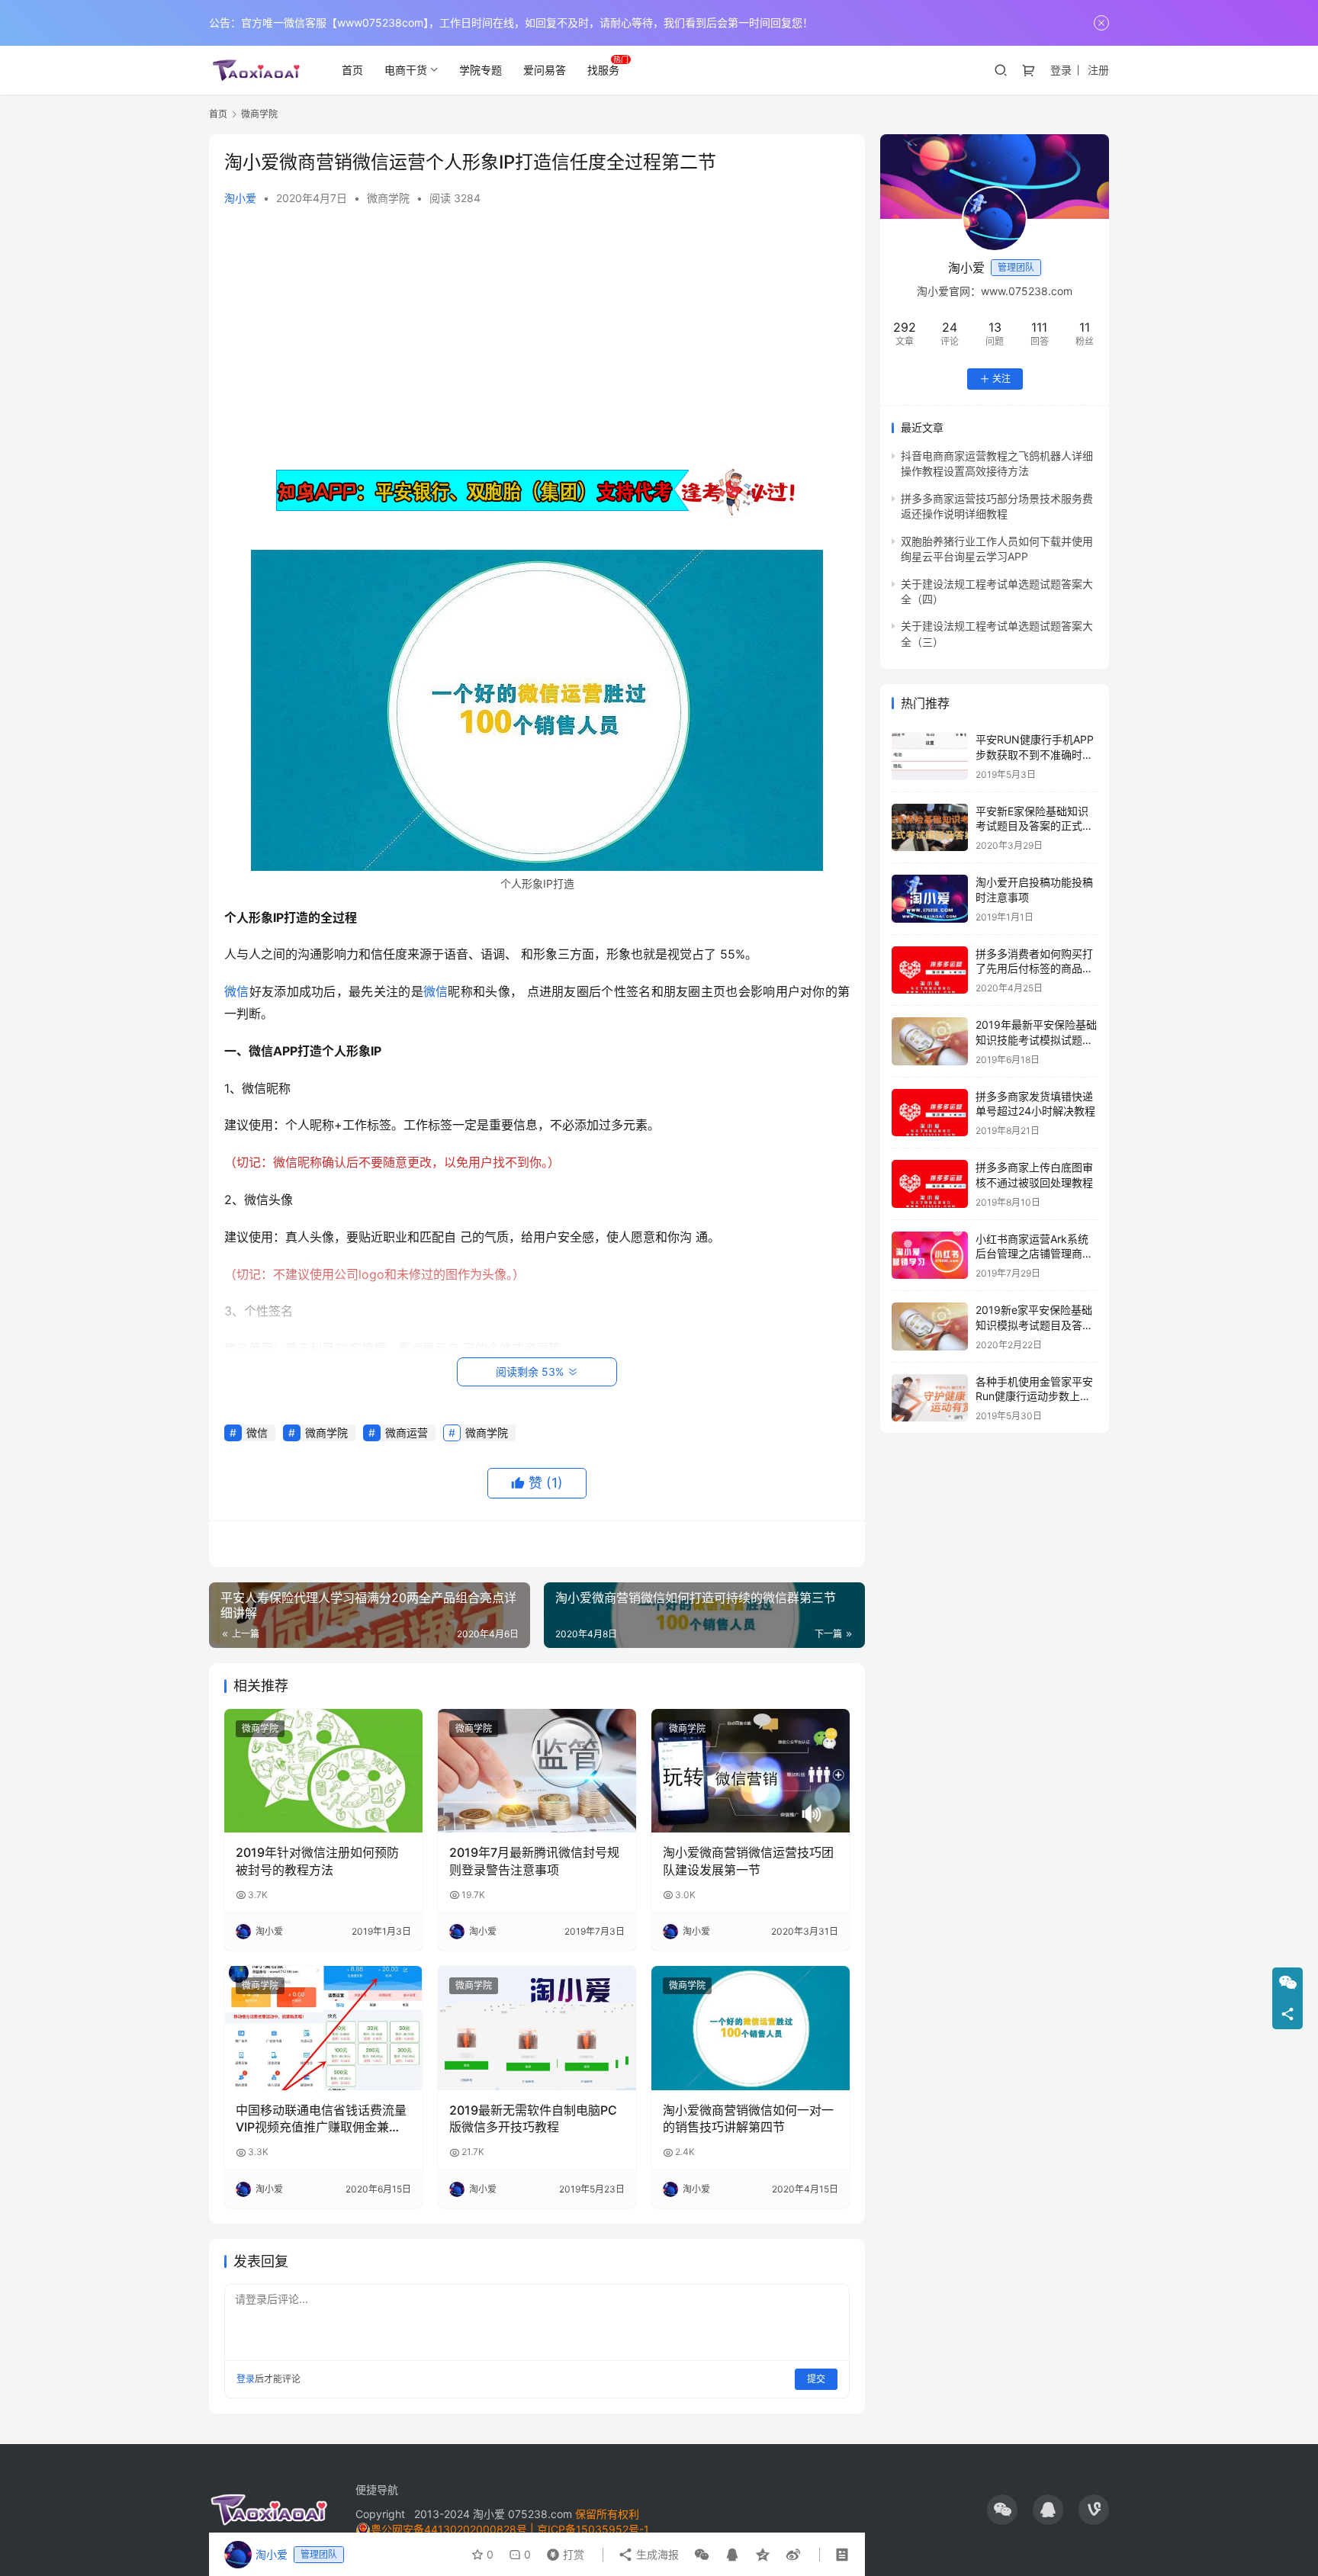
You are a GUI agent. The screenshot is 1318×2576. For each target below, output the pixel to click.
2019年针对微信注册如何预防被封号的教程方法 (317, 1861)
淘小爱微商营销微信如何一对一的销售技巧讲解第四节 (748, 2118)
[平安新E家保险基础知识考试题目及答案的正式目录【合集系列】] (930, 828)
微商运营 (407, 1433)
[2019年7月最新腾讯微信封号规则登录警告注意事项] (537, 1771)
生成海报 (656, 2554)
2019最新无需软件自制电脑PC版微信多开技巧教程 (533, 2118)
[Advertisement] (537, 336)
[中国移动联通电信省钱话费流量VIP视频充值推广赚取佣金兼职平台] (323, 2028)
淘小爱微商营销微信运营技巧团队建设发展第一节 (748, 1861)
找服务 (603, 70)
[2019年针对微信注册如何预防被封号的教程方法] (323, 1771)
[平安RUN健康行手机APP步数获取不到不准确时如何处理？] (930, 756)
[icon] (1002, 2510)
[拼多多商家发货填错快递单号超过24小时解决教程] (930, 1113)
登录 (1061, 70)
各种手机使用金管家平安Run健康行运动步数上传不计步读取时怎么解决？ (1034, 1396)
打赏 (562, 2551)
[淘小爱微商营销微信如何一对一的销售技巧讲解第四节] (751, 2028)
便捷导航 (377, 2489)
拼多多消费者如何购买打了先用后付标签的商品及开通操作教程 (1034, 968)
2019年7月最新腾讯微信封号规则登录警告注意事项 (534, 1861)
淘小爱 (240, 198)
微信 (237, 991)
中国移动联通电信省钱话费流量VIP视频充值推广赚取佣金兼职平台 (321, 2119)
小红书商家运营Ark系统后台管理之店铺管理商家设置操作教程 (1034, 1254)
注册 (1098, 70)
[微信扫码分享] (702, 2555)
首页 (352, 70)
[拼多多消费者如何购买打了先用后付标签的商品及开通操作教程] (930, 970)
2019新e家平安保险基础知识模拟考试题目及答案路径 (1034, 1325)
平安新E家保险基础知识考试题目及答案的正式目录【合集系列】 (1034, 826)
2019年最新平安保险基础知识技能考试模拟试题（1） (1036, 1039)
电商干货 (406, 70)
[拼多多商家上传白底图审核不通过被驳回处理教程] (930, 1184)
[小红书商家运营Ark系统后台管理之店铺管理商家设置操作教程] (930, 1256)
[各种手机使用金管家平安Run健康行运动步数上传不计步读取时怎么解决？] (930, 1398)
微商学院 (388, 198)
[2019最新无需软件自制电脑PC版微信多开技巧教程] (537, 2028)
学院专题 (481, 70)
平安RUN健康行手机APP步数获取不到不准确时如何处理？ (1035, 754)
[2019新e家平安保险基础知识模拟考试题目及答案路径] (930, 1327)
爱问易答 (545, 70)
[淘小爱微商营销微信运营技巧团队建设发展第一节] (751, 1771)
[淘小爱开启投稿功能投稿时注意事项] (930, 899)
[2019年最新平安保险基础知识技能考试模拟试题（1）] (930, 1041)
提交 (816, 2379)
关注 (1001, 379)
